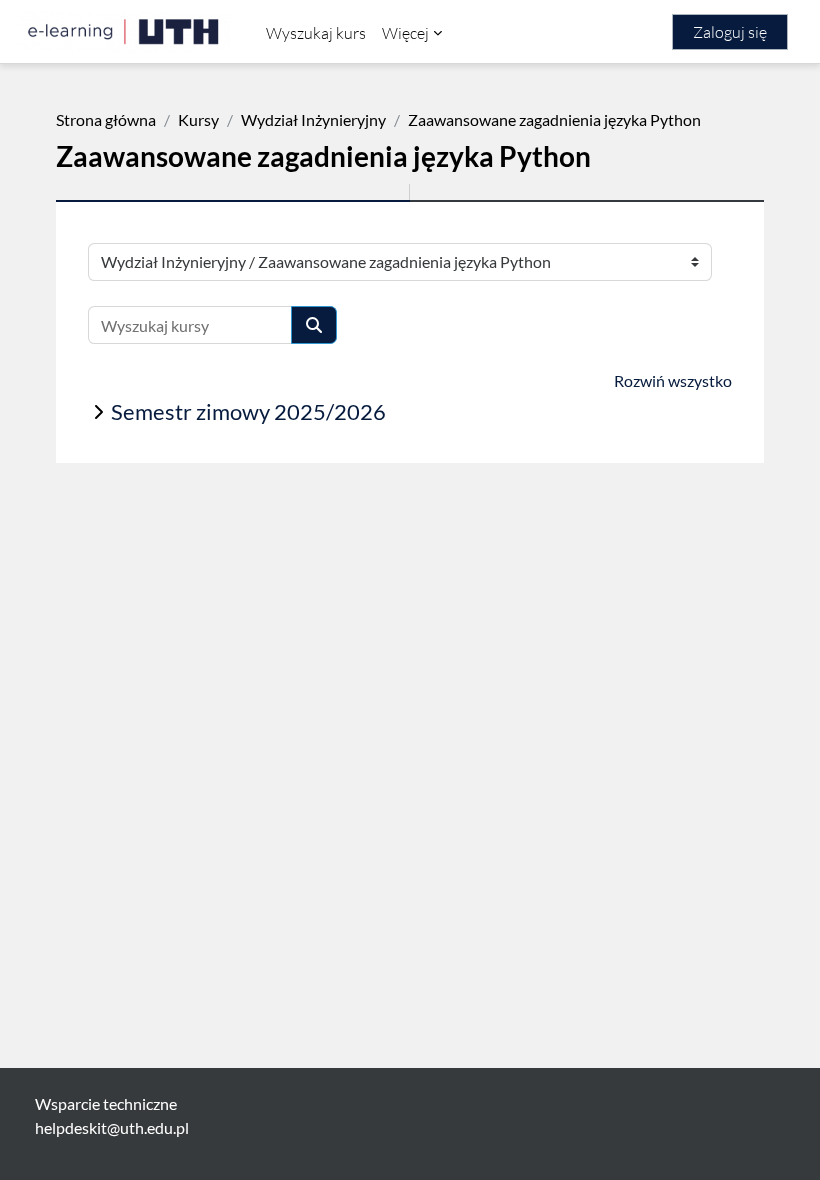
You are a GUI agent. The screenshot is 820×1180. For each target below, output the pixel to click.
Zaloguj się (730, 32)
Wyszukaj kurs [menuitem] (316, 33)
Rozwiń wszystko (673, 380)
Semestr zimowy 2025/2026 (248, 411)
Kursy (198, 119)
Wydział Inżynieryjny (313, 119)
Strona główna (106, 119)
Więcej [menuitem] (405, 33)
